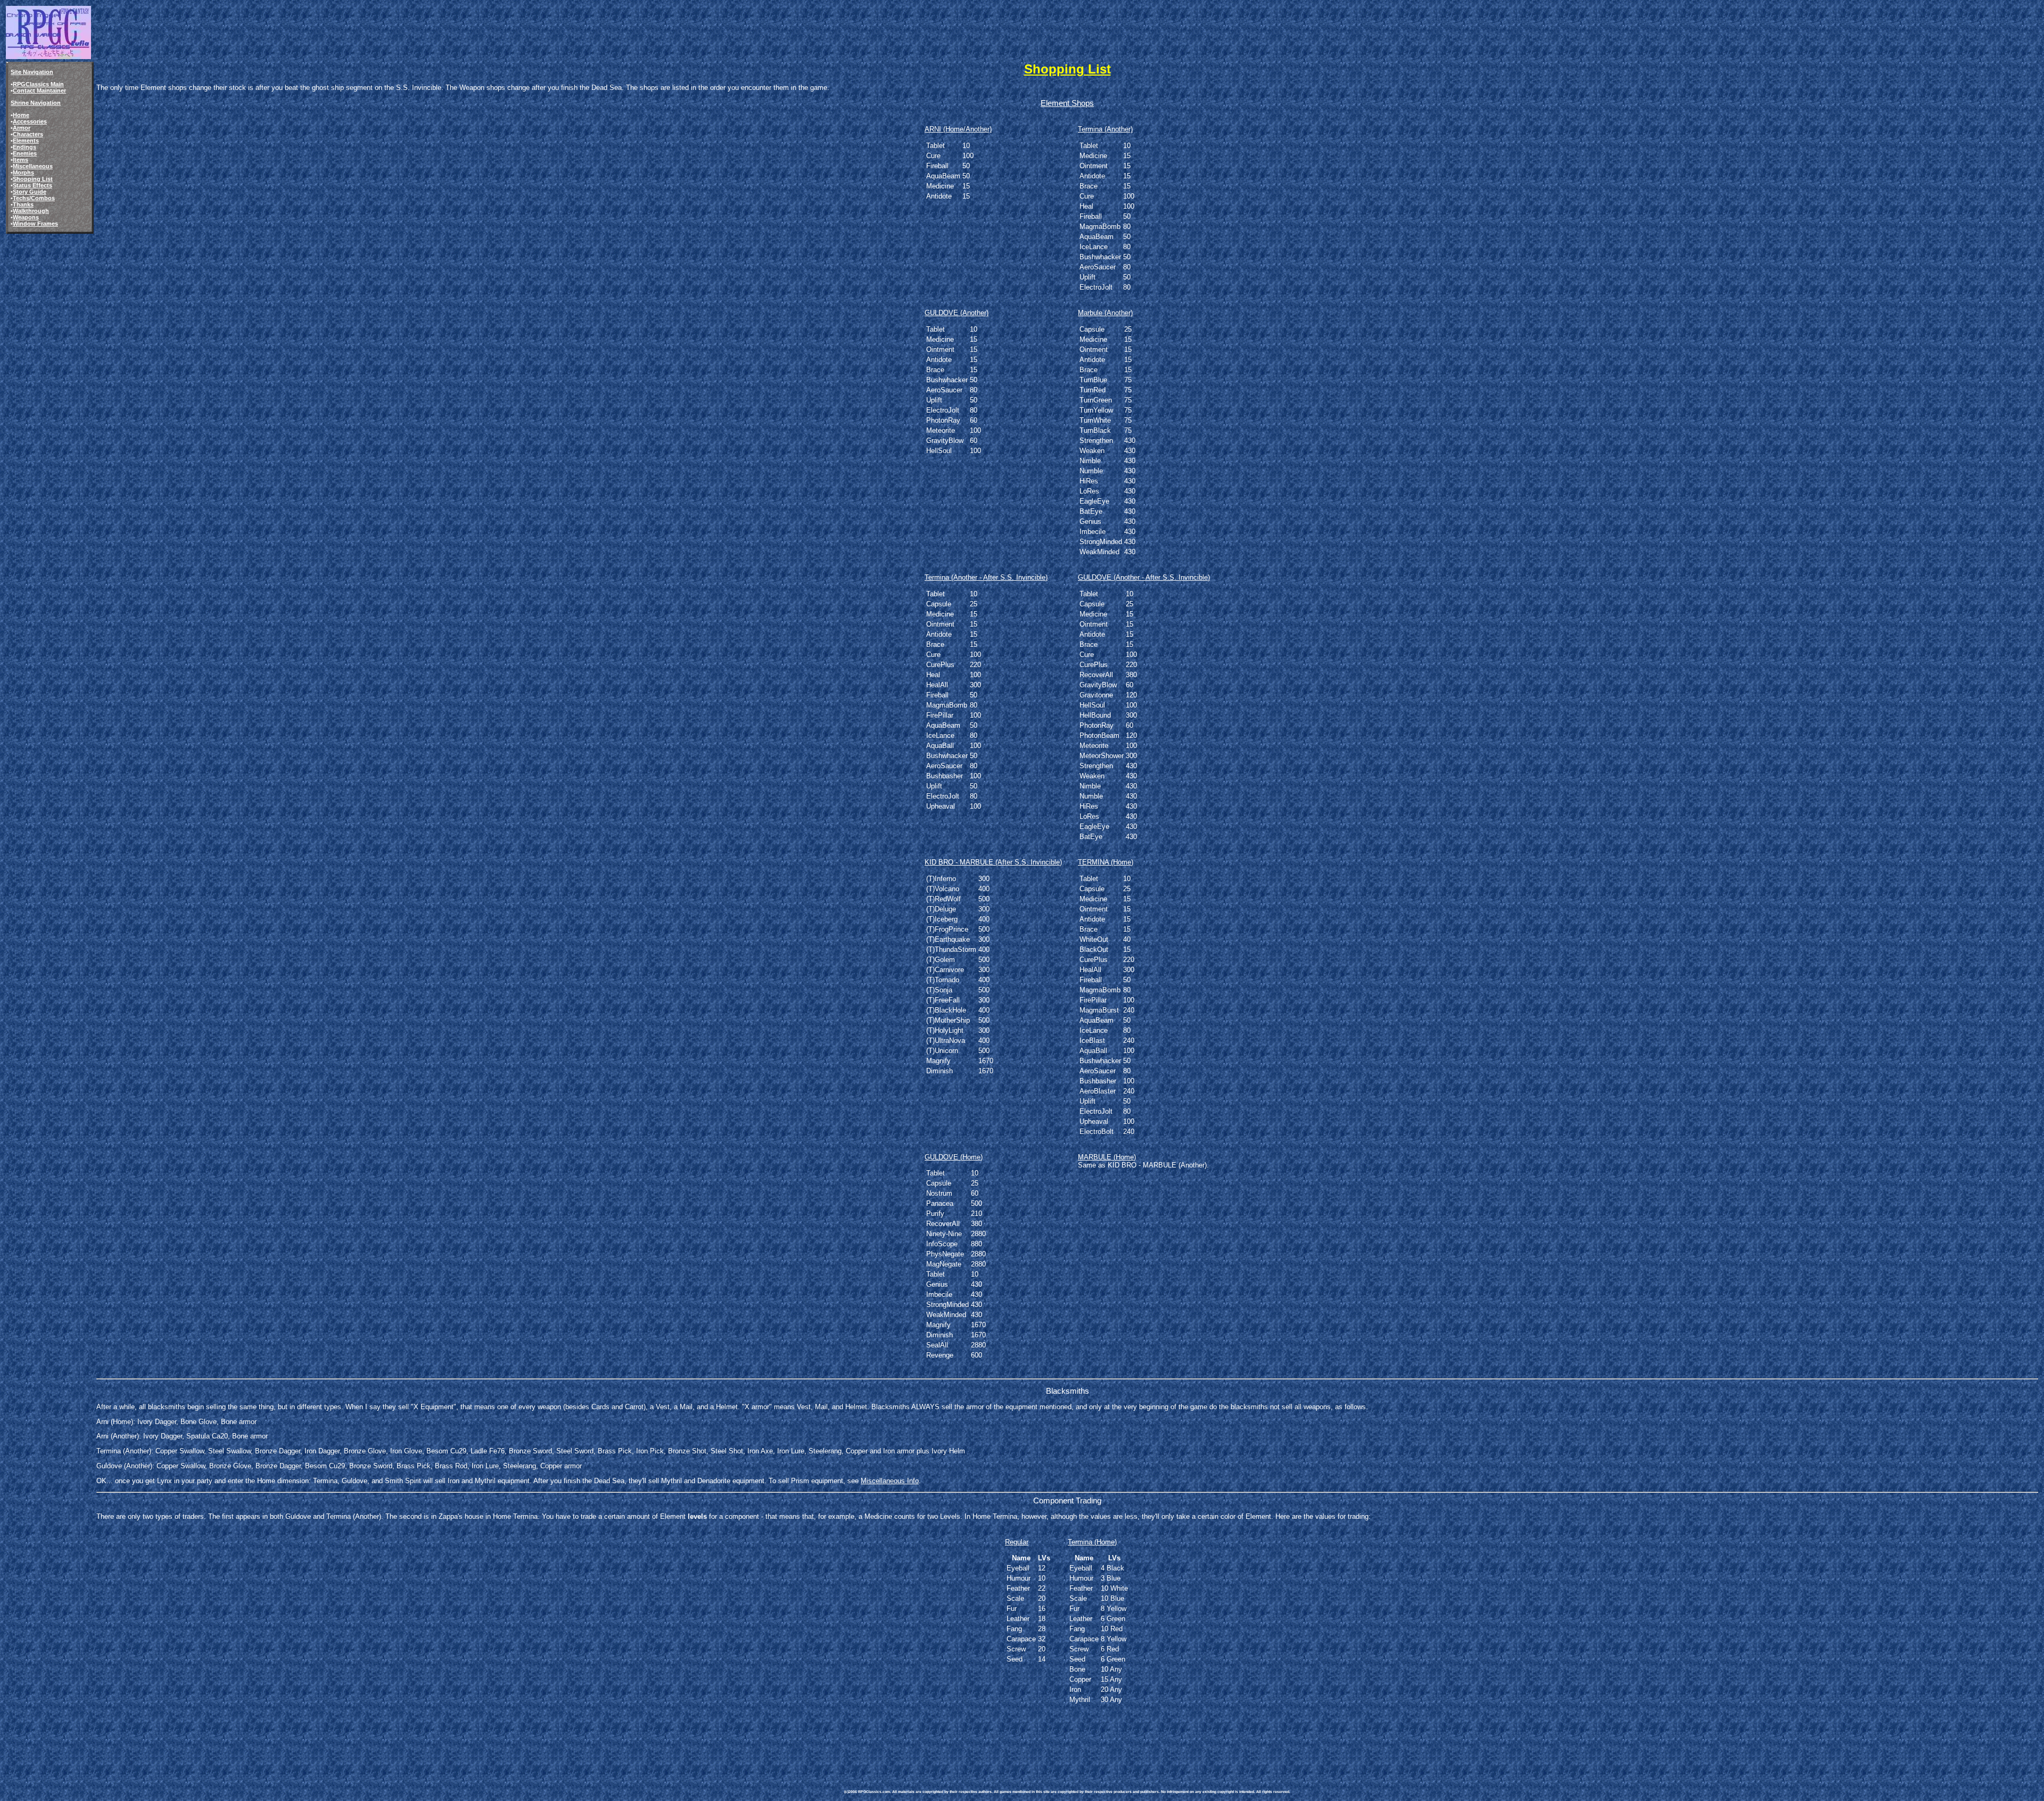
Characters (28, 134)
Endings (24, 147)
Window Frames (35, 224)
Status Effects (32, 185)
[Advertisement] (1038, 1741)
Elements (26, 141)
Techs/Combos (34, 198)
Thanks (23, 204)
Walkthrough (31, 211)
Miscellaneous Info (890, 1481)
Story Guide (30, 192)
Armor (22, 128)
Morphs (23, 172)
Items (20, 160)
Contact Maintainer (39, 91)
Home (21, 115)
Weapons (26, 217)
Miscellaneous (33, 166)
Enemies (25, 153)
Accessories (30, 121)
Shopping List (33, 179)
